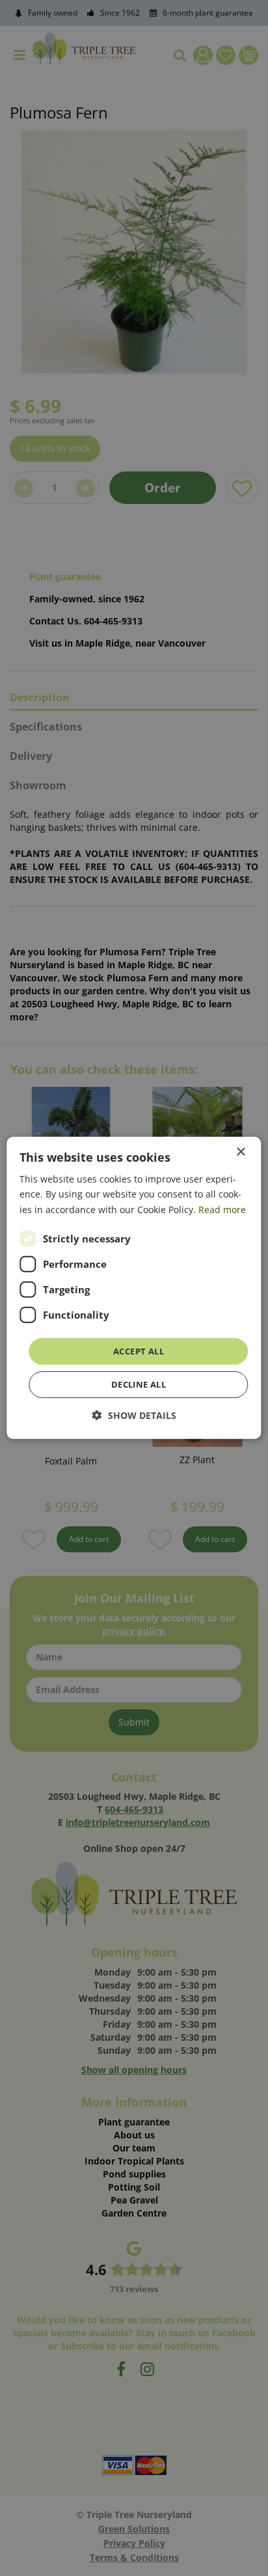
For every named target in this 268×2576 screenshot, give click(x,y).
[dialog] (134, 1288)
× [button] (240, 1152)
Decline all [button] (139, 1384)
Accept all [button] (139, 1351)
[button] (134, 1415)
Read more (222, 1209)
